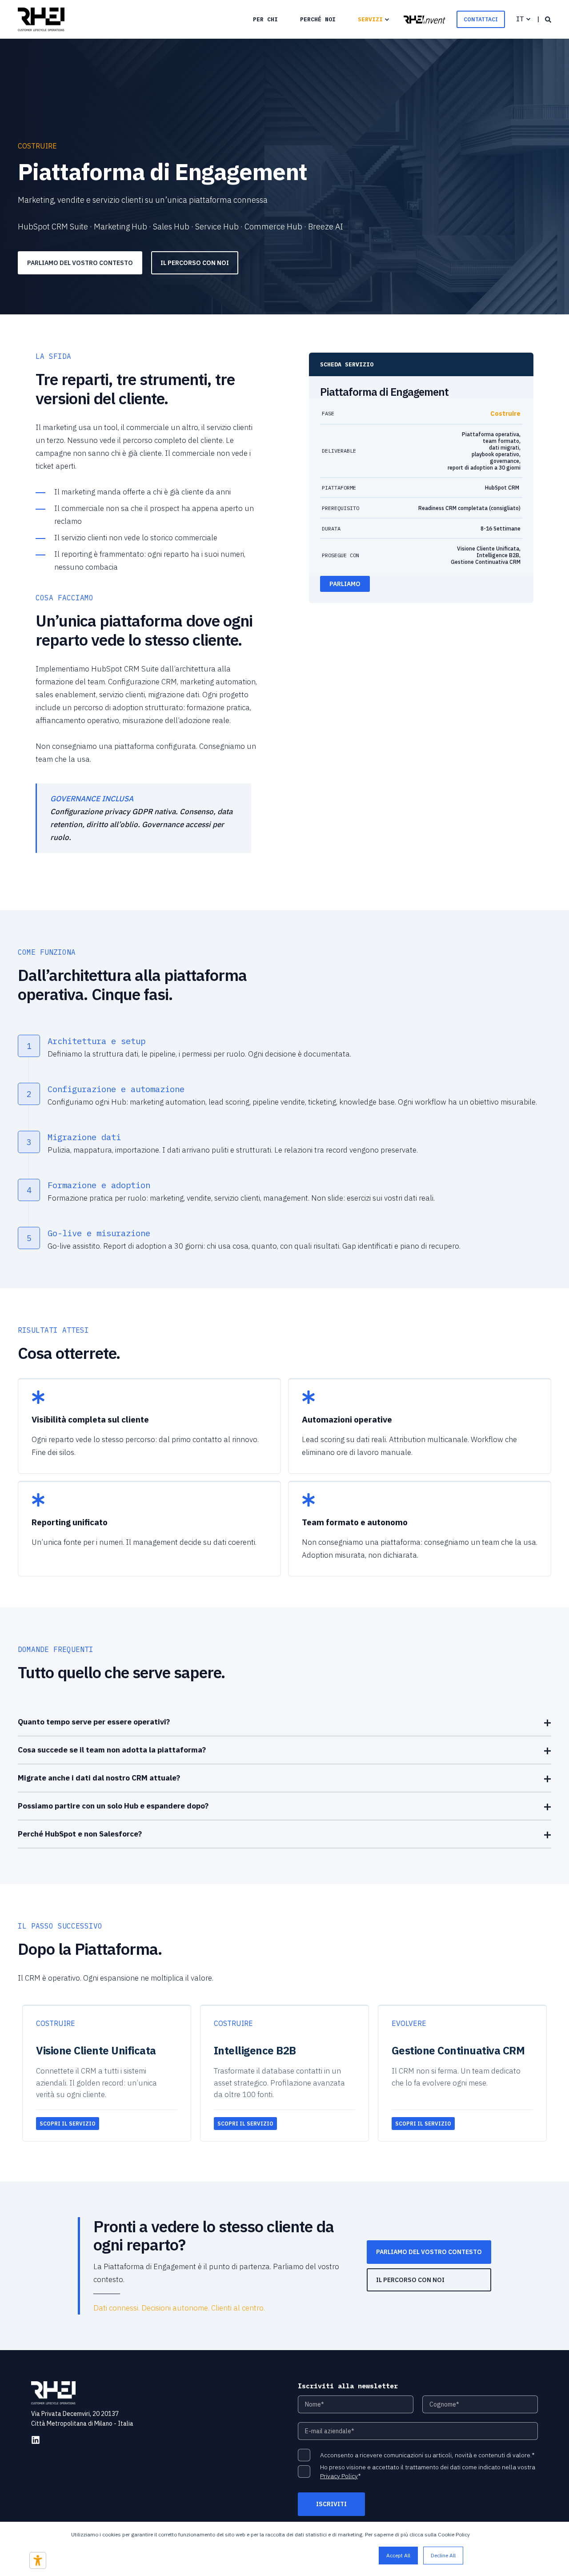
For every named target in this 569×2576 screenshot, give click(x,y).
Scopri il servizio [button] (68, 2124)
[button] (425, 19)
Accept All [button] (398, 2555)
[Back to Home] (41, 20)
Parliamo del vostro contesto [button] (80, 263)
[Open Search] (548, 19)
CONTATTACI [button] (481, 19)
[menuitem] (265, 19)
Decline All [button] (443, 2555)
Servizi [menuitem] (370, 19)
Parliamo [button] (345, 584)
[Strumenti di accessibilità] (38, 2560)
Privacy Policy (339, 2476)
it (520, 19)
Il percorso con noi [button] (195, 263)
